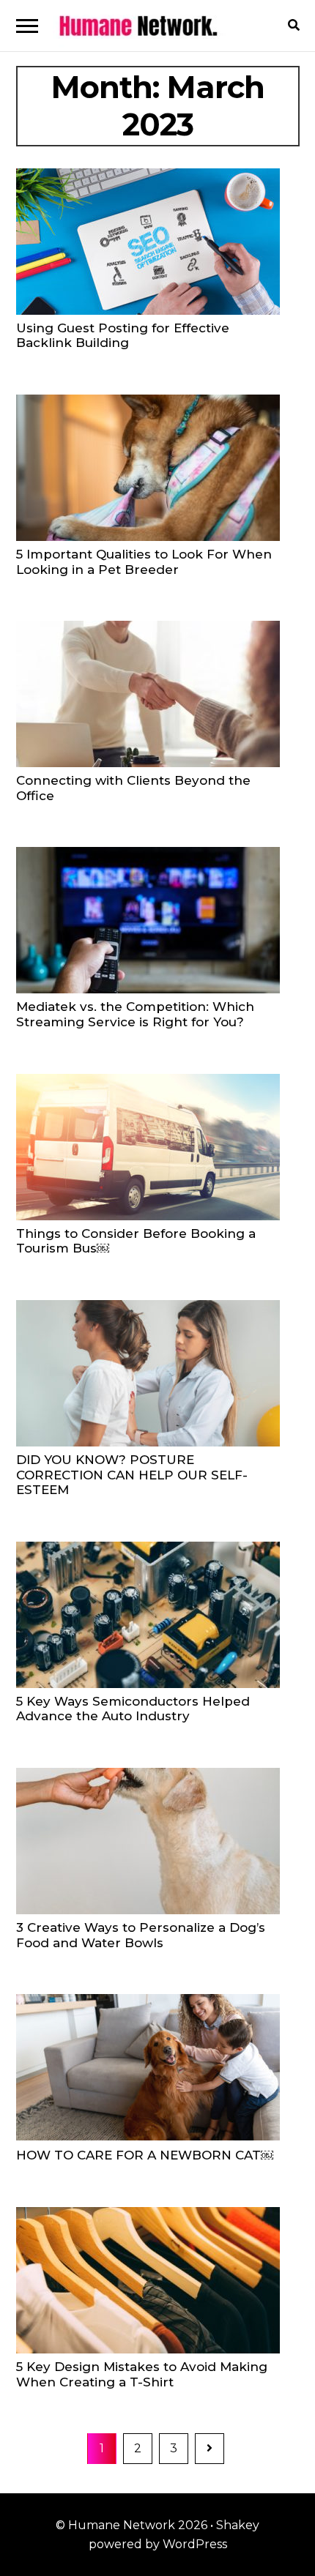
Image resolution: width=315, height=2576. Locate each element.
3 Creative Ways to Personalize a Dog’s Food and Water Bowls (141, 1935)
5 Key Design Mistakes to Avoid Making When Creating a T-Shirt (142, 2374)
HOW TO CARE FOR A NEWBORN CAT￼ (145, 2155)
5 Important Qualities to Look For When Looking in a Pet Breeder (144, 562)
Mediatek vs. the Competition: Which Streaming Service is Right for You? (135, 1014)
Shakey (238, 2525)
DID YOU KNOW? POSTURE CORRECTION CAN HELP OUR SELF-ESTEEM (132, 1475)
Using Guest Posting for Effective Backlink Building (123, 336)
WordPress (195, 2544)
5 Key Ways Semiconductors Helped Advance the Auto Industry (133, 1709)
